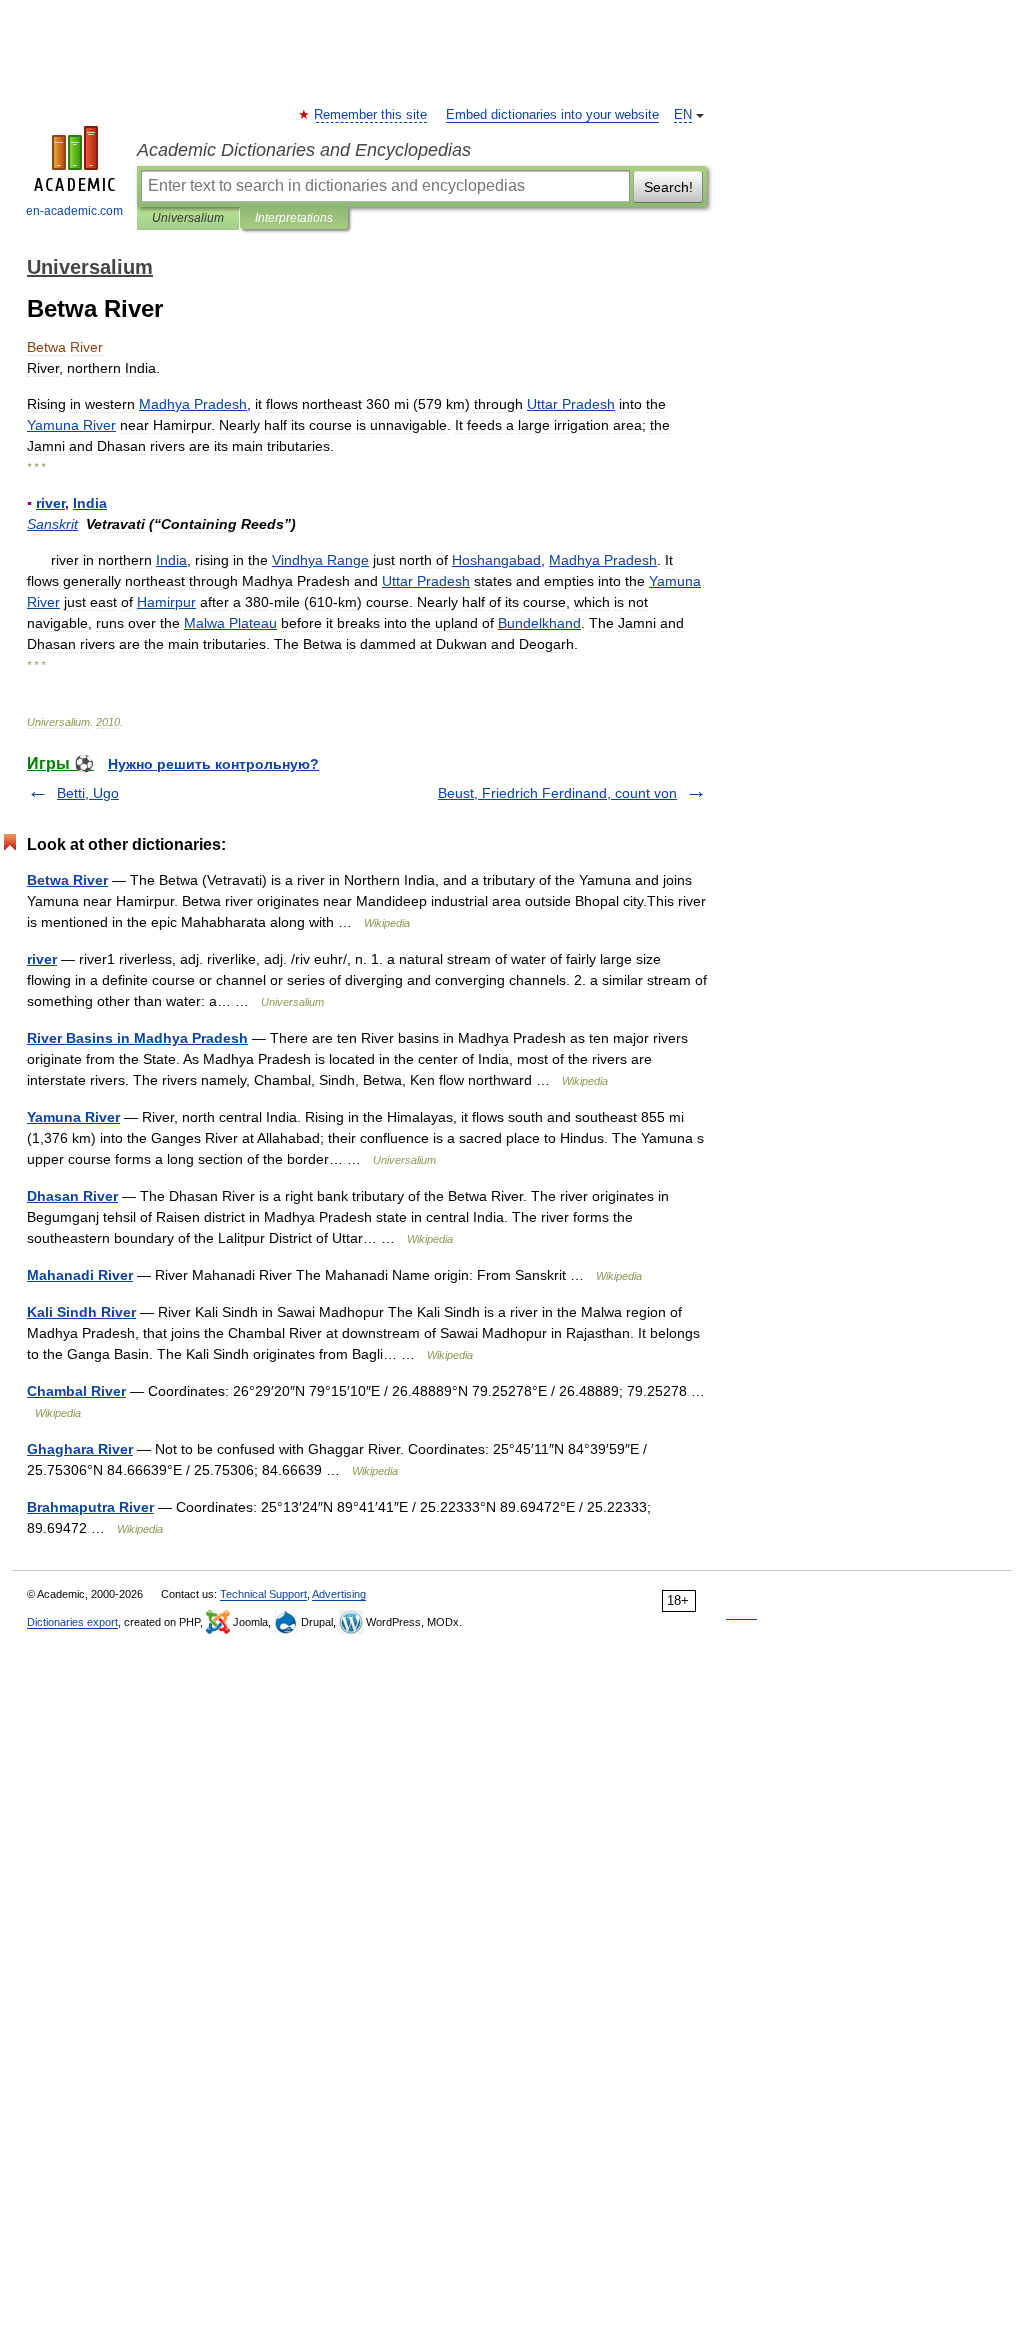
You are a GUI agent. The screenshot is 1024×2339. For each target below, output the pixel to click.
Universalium (188, 218)
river (42, 959)
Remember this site (371, 115)
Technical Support (263, 1594)
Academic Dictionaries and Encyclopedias (304, 150)
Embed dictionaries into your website (552, 115)
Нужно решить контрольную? (213, 764)
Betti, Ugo (88, 793)
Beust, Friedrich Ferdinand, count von (557, 793)
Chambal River (76, 1391)
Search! (668, 187)
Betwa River (67, 880)
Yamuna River (73, 1117)
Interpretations (294, 218)
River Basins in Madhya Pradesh (137, 1038)
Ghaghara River (80, 1449)
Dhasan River (72, 1196)
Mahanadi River (80, 1275)
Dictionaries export (72, 1622)
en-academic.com (74, 211)
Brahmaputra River (90, 1507)
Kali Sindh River (81, 1312)
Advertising (339, 1594)
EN (683, 115)
